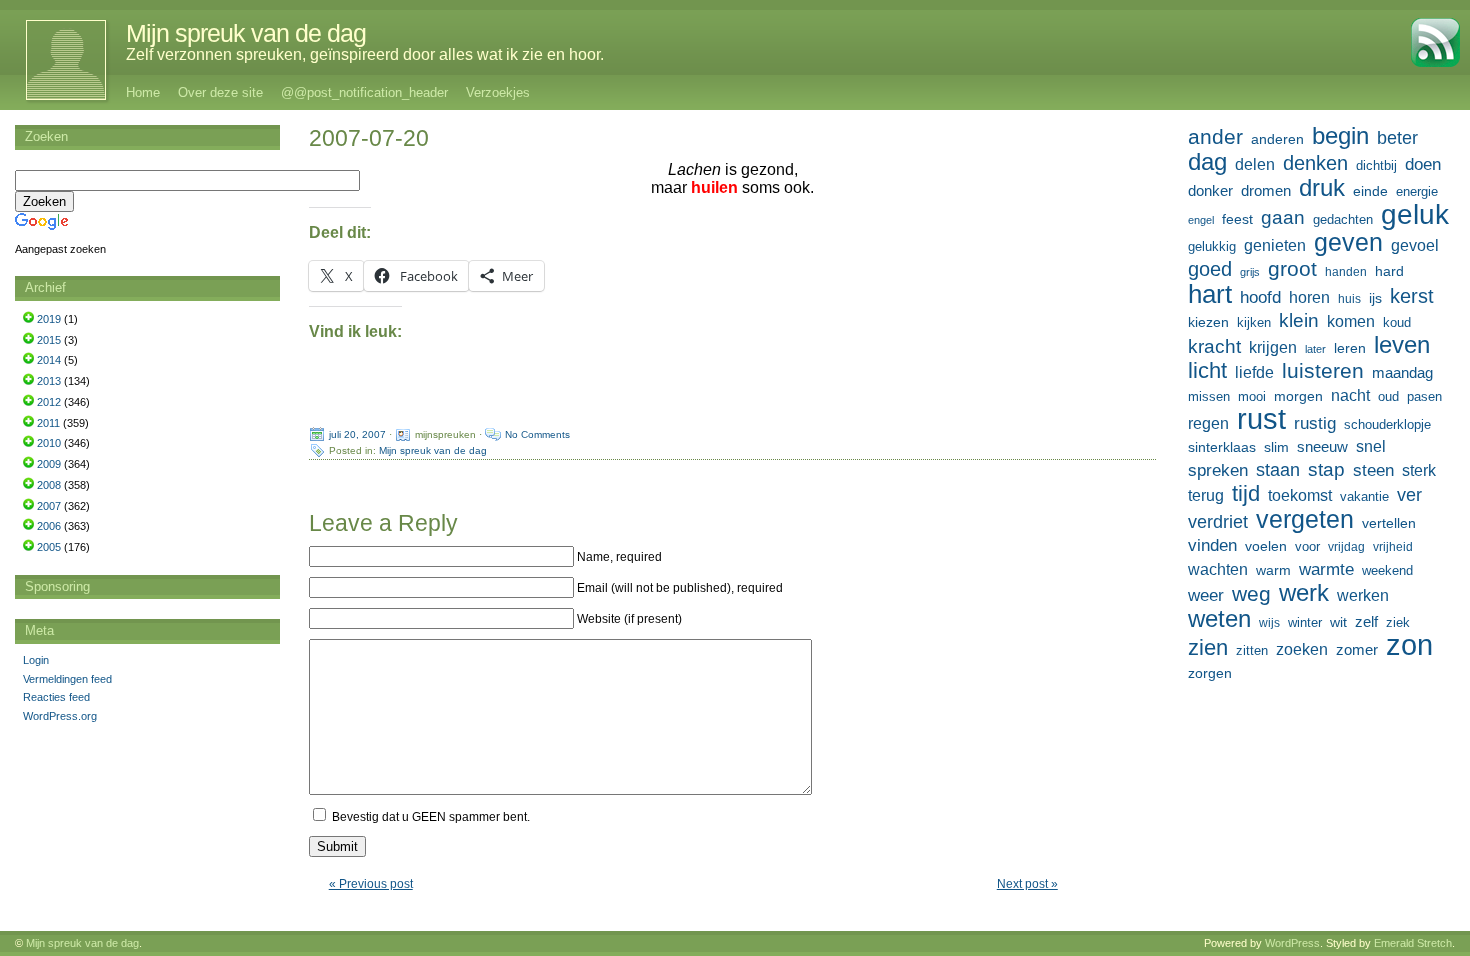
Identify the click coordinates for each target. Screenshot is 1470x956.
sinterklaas (1222, 447)
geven (1348, 242)
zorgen (1210, 673)
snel (1371, 446)
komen (1351, 321)
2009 (49, 464)
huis (1349, 299)
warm (1273, 570)
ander (1215, 137)
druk (1322, 188)
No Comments (537, 434)
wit (1338, 622)
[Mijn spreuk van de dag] (55, 60)
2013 (49, 381)
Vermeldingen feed (67, 679)
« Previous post (371, 884)
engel (1201, 220)
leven (1402, 345)
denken (1315, 163)
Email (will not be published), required (680, 588)
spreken (1218, 470)
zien (1208, 648)
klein (1299, 320)
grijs (1250, 272)
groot (1292, 269)
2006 (49, 526)
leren (1350, 348)
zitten (1252, 651)
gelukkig (1212, 247)
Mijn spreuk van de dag (246, 33)
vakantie (1364, 496)
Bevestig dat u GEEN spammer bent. (429, 817)
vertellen (1389, 523)
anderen (1277, 139)
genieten (1275, 245)
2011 (48, 423)
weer (1206, 595)
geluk (1415, 214)
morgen (1298, 396)
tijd (1246, 494)
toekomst (1300, 495)
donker (1210, 190)
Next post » (1027, 884)
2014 (49, 360)
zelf (1366, 621)
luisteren (1323, 371)
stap (1326, 469)
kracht (1214, 346)
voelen (1266, 546)
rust (1261, 419)
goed (1210, 269)
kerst (1412, 296)
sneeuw (1322, 446)
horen (1309, 297)
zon (1409, 645)
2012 (49, 402)
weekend (1387, 571)
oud (1388, 396)
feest (1237, 219)
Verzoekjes (498, 92)
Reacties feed (56, 697)
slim (1276, 447)
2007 (49, 506)
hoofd (1260, 297)
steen (1373, 470)
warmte (1326, 569)
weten (1219, 619)
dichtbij (1376, 165)
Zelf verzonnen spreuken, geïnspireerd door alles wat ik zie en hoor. (365, 54)
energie (1417, 192)
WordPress (1292, 943)
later (1315, 349)
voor (1307, 547)
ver (1409, 495)
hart (1210, 294)
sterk (1419, 470)
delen (1255, 164)
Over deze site (220, 92)
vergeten (1305, 519)
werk (1304, 593)
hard (1389, 271)
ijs (1375, 298)
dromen (1266, 190)
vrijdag (1346, 547)
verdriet (1218, 522)
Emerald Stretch (1413, 943)
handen (1346, 272)
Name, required (619, 557)
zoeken (1302, 649)
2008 (49, 485)
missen (1209, 396)
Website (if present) (629, 619)
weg (1251, 594)
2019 (49, 319)
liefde (1254, 372)
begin (1340, 136)
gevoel (1415, 245)
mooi (1252, 396)
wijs (1269, 623)
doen (1423, 164)
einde (1370, 191)
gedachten (1343, 220)
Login (36, 660)
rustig (1315, 423)
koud (1397, 323)
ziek (1398, 622)
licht (1207, 371)
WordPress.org (60, 716)
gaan (1283, 217)
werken (1363, 595)
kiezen (1208, 322)
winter (1305, 622)
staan (1278, 470)
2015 (49, 340)
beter (1397, 137)
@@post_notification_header (364, 92)
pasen (1424, 396)
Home (143, 92)
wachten (1218, 569)
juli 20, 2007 (357, 434)
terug (1206, 495)
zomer (1357, 649)
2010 (49, 443)
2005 (49, 547)
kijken (1254, 323)
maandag (1402, 372)
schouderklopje (1387, 425)
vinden (1212, 545)
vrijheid (1393, 547)
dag (1207, 162)
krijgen (1273, 347)
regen (1208, 423)
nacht (1350, 395)
